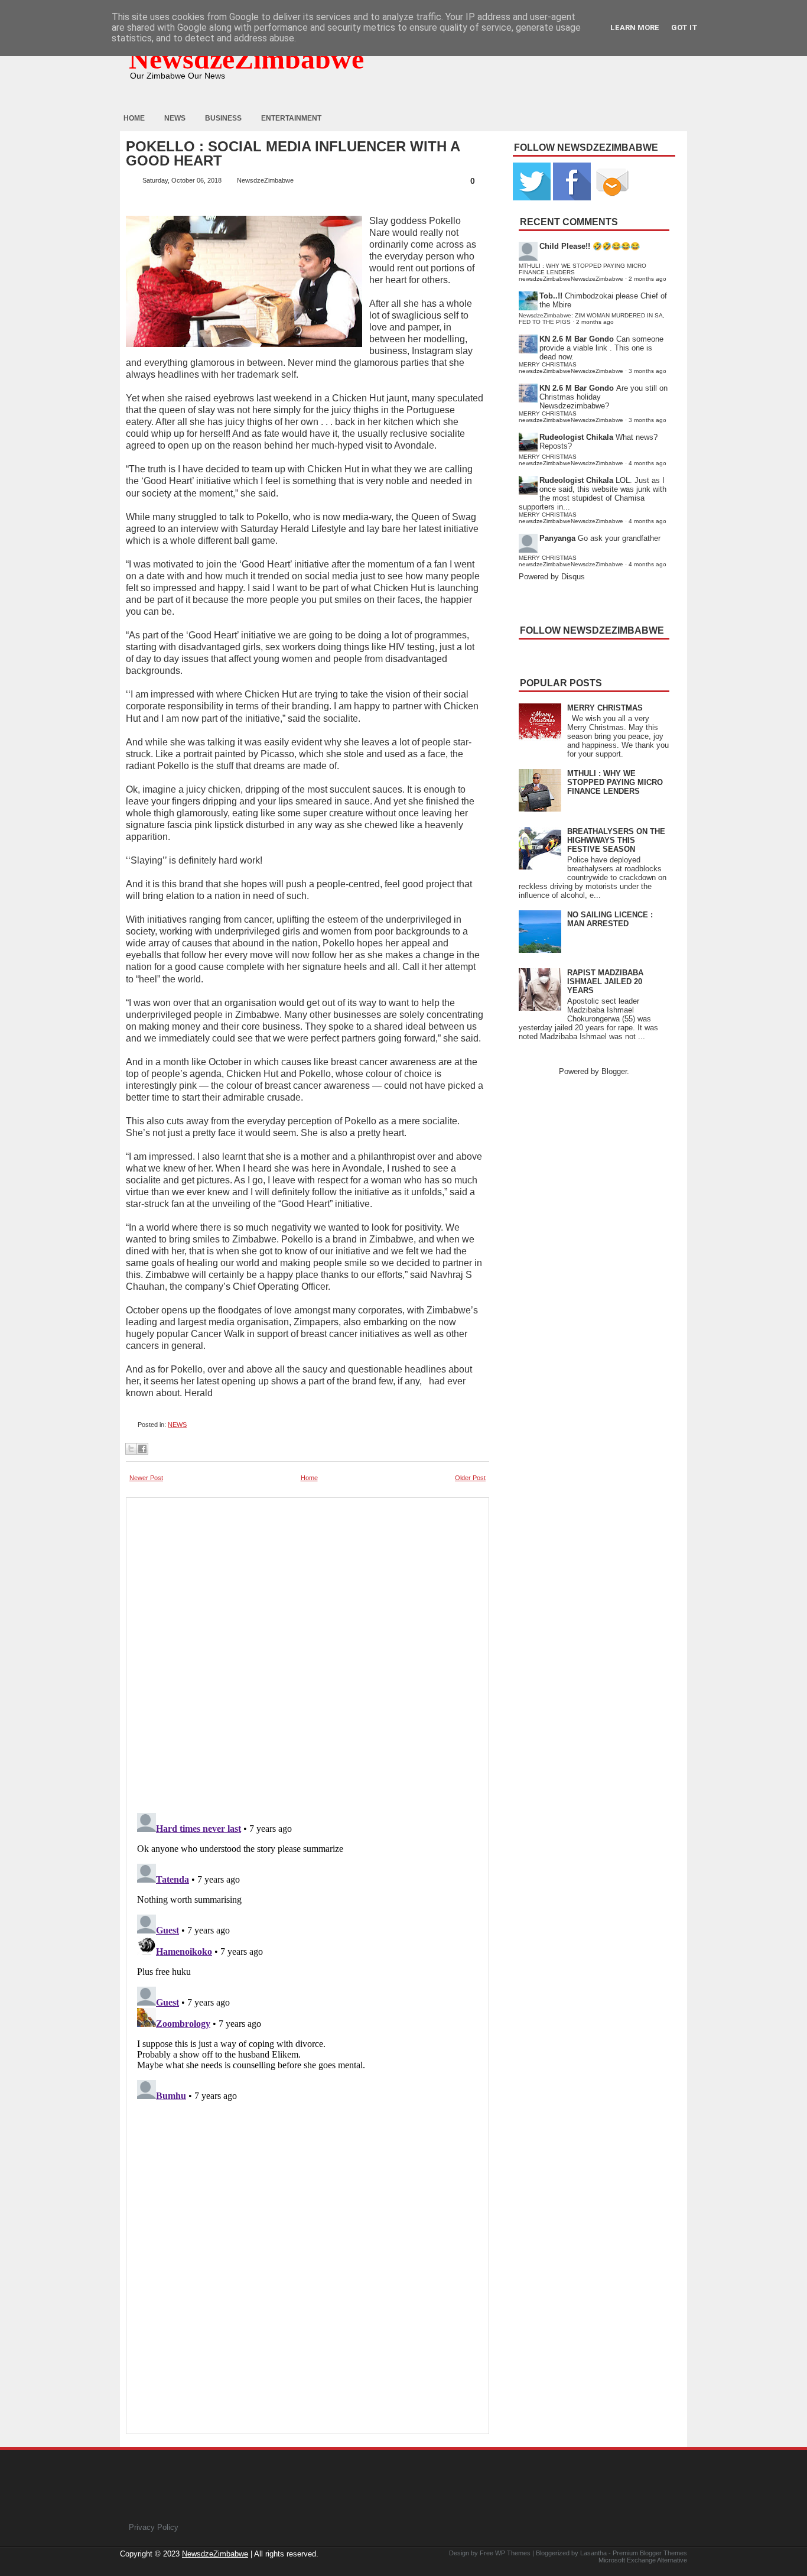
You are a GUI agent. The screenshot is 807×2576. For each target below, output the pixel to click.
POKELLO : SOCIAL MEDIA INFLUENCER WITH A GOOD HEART (293, 154)
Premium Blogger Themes (650, 2553)
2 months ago (647, 279)
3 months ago (647, 371)
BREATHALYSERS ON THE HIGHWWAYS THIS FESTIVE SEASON (616, 840)
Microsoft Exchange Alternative (643, 2560)
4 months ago (647, 463)
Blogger (614, 1071)
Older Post (470, 1478)
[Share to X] (131, 1449)
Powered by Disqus (552, 577)
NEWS (177, 1425)
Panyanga (557, 538)
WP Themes (513, 2553)
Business (223, 118)
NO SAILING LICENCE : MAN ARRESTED (610, 919)
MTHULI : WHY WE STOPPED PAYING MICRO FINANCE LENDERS (615, 782)
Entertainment (291, 118)
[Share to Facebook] (142, 1449)
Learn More (635, 27)
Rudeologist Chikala (576, 437)
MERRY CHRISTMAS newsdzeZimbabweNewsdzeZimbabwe (571, 368)
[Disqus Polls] (307, 1652)
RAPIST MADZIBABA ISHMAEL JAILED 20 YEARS (605, 982)
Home (134, 118)
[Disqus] (307, 1956)
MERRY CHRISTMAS (605, 708)
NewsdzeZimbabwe (246, 59)
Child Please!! (565, 246)
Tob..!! (551, 296)
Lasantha (593, 2553)
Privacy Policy (154, 2527)
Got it (684, 27)
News (175, 118)
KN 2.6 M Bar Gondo (577, 339)
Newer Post (146, 1478)
